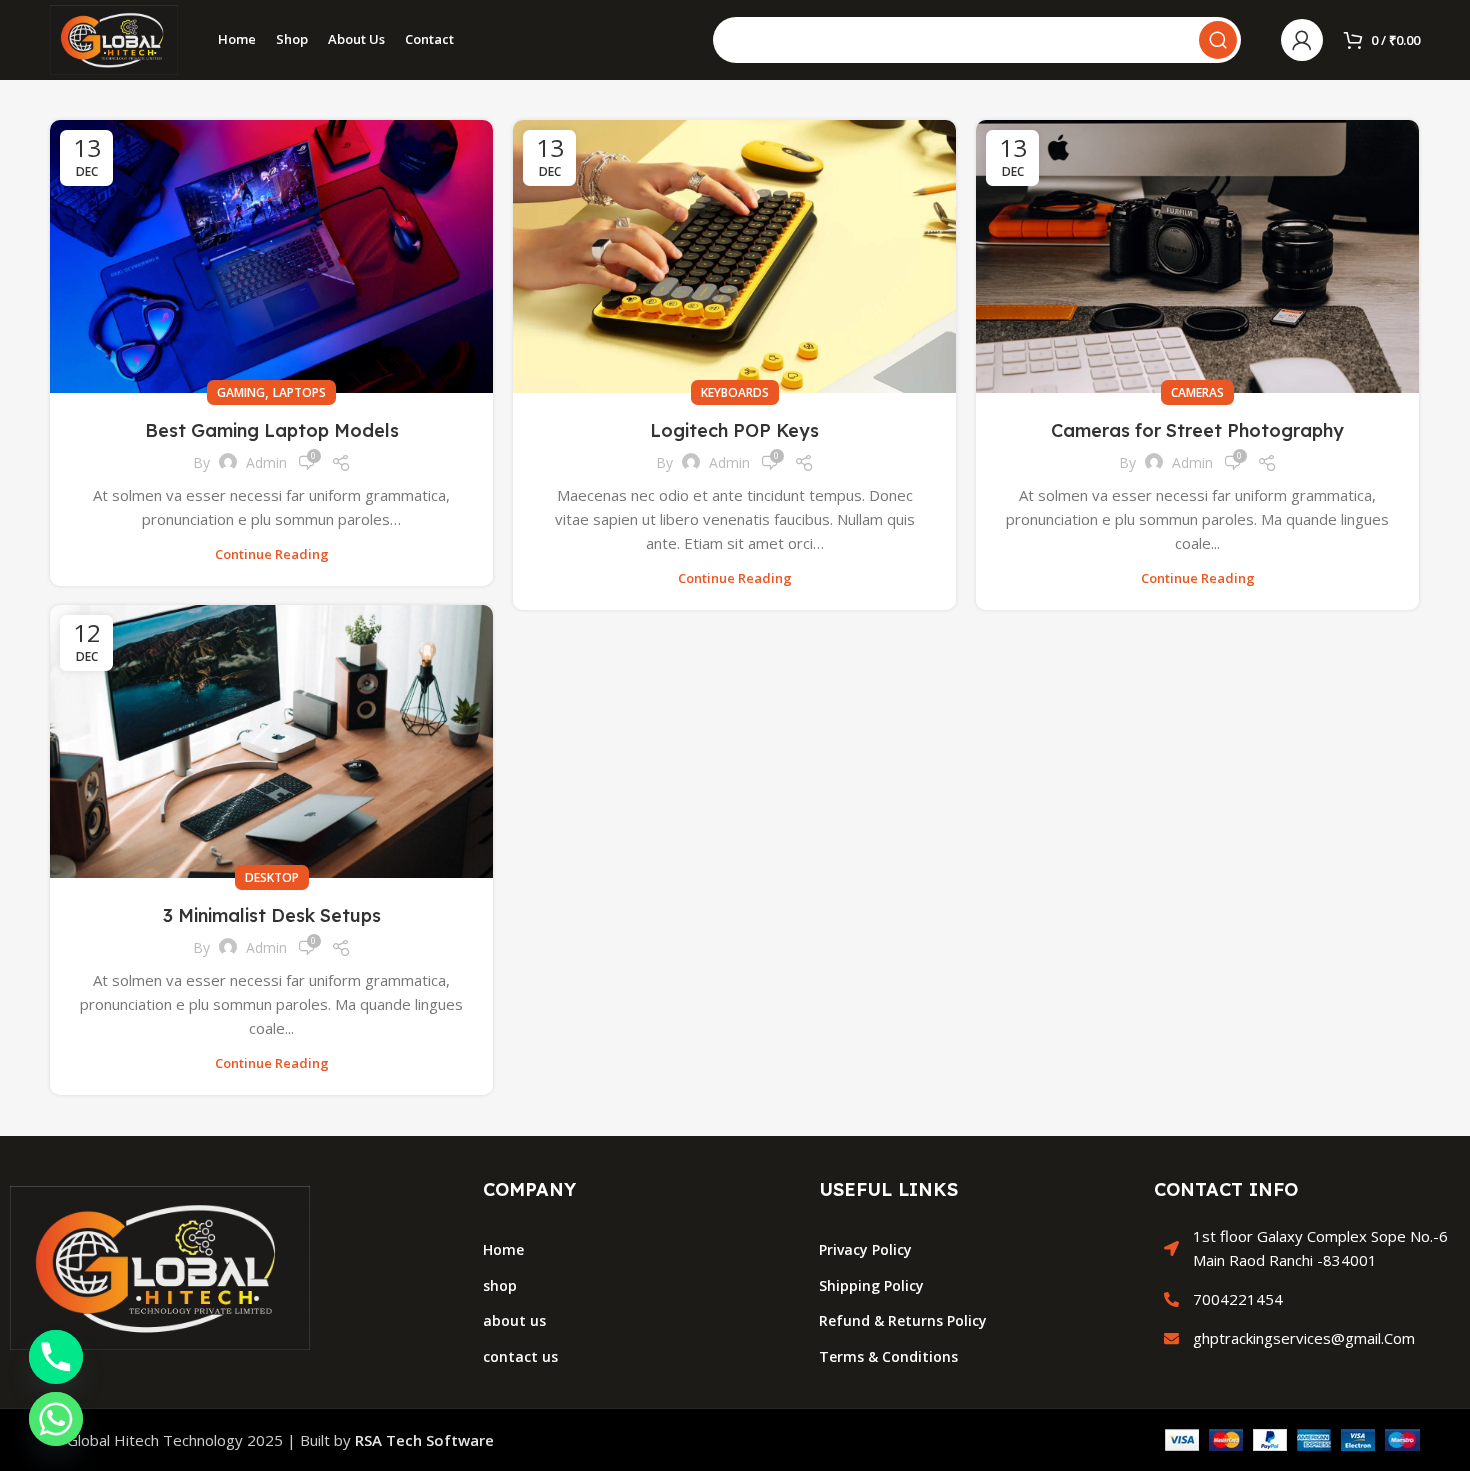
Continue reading (272, 554)
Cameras (1197, 392)
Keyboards (735, 392)
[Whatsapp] (56, 1419)
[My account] (1302, 40)
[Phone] (56, 1357)
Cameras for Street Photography (1197, 430)
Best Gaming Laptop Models (272, 430)
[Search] (1218, 40)
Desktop (272, 877)
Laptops (299, 392)
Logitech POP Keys (734, 430)
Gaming (241, 392)
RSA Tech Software (424, 1440)
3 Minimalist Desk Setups (272, 915)
